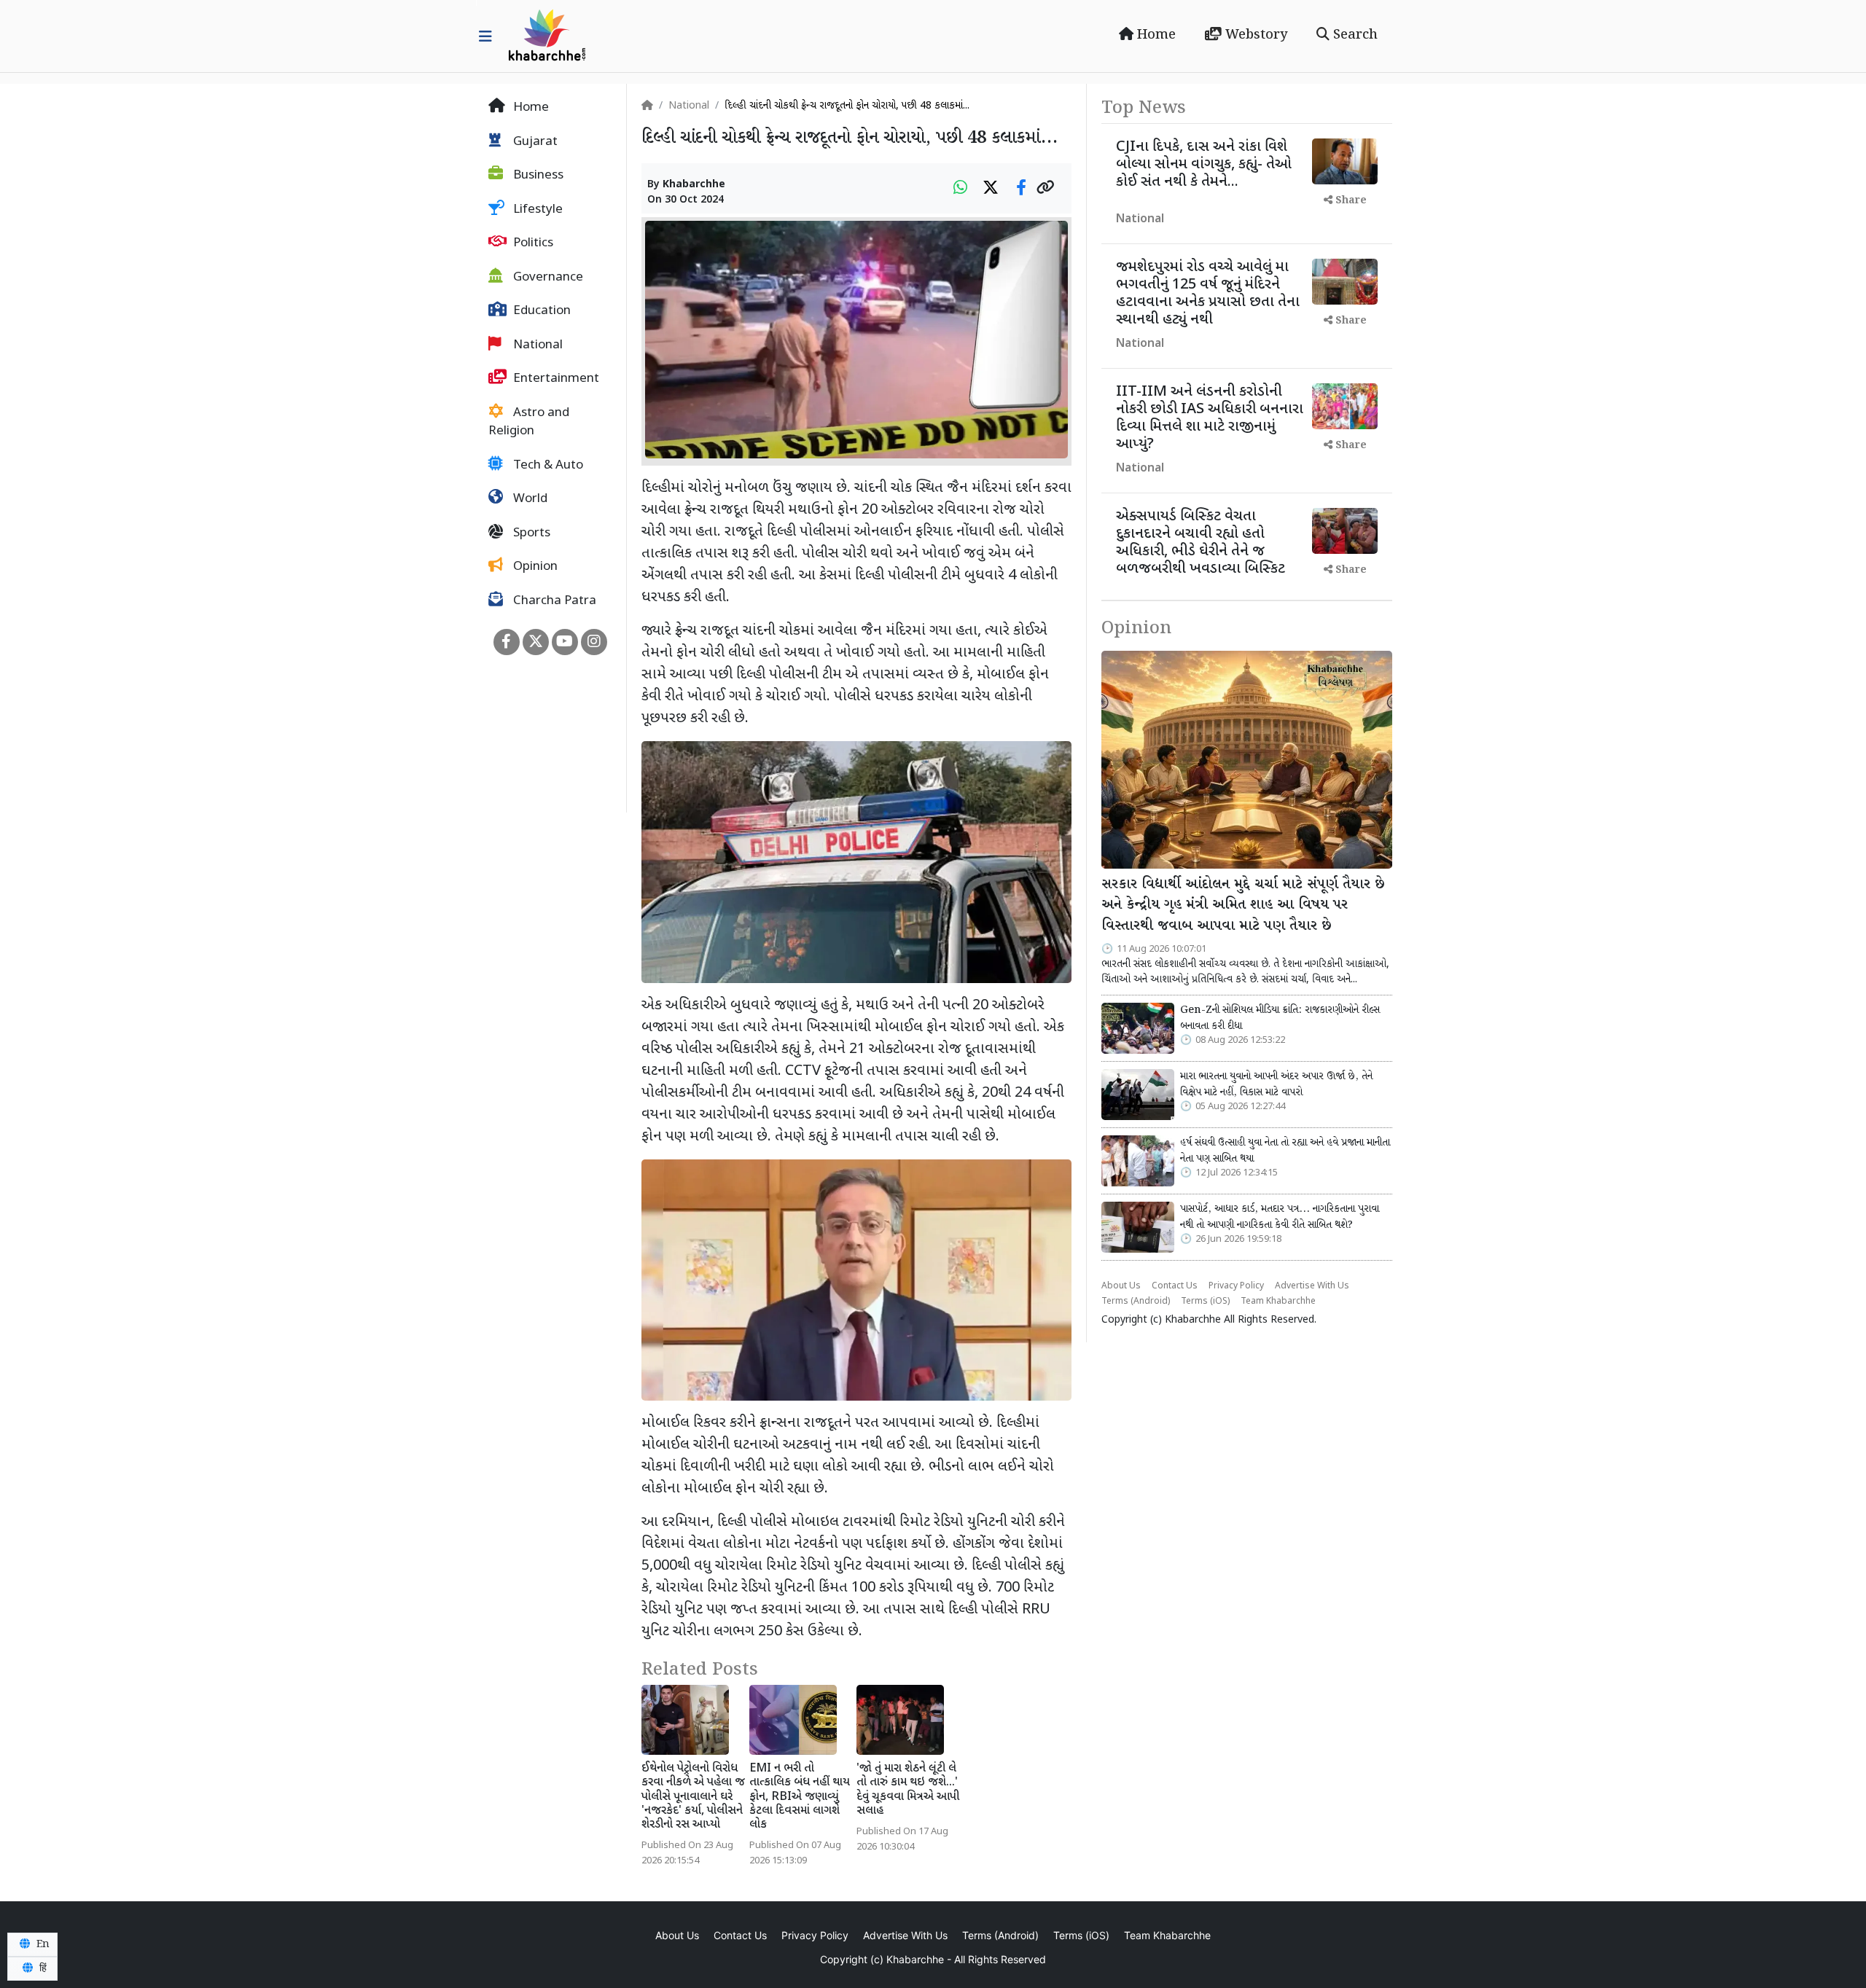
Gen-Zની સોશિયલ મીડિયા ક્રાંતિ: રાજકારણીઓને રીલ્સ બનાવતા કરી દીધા (1280, 1018)
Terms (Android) (1136, 1302)
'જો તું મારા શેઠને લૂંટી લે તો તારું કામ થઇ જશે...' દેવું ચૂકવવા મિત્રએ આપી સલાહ (908, 1790)
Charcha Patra (553, 601)
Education (540, 311)
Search (1354, 35)
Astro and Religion (529, 423)
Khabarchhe (694, 185)
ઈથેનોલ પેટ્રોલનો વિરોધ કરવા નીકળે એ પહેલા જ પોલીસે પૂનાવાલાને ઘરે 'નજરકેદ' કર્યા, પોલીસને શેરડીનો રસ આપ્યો (693, 1797)
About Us (1121, 1286)
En (42, 1944)
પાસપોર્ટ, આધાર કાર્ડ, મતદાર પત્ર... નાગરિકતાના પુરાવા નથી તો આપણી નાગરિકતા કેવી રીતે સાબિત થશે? (1280, 1217)
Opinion (534, 567)
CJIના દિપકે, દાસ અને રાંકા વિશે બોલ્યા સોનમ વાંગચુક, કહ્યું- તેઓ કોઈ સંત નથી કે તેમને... (1204, 165)
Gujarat (534, 142)
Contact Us (1175, 1286)
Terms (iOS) (1205, 1302)
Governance (547, 278)
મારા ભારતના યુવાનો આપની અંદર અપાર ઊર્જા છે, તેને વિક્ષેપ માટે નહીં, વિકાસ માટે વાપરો (1276, 1084)
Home (1155, 35)
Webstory (1254, 35)
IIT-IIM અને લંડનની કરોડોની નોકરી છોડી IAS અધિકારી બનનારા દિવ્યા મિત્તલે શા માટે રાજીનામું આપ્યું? (1210, 418)
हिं (42, 1968)
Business (537, 176)
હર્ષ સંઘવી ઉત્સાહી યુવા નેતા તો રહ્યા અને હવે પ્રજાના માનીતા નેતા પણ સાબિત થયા (1285, 1151)
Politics (532, 243)
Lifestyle (536, 210)
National (536, 345)
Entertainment (555, 379)
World (529, 499)
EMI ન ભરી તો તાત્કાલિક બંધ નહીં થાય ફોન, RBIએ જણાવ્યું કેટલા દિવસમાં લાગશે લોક (800, 1797)
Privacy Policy (1236, 1286)
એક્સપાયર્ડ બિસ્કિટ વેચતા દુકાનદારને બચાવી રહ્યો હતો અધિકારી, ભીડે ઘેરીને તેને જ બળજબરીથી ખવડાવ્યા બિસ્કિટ (1201, 543)
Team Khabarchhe (1278, 1302)
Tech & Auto (547, 466)
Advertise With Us (1312, 1286)
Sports (530, 533)
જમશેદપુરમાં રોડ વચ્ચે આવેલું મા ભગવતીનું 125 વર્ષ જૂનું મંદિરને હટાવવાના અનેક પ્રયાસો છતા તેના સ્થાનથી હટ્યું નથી (1208, 294)
